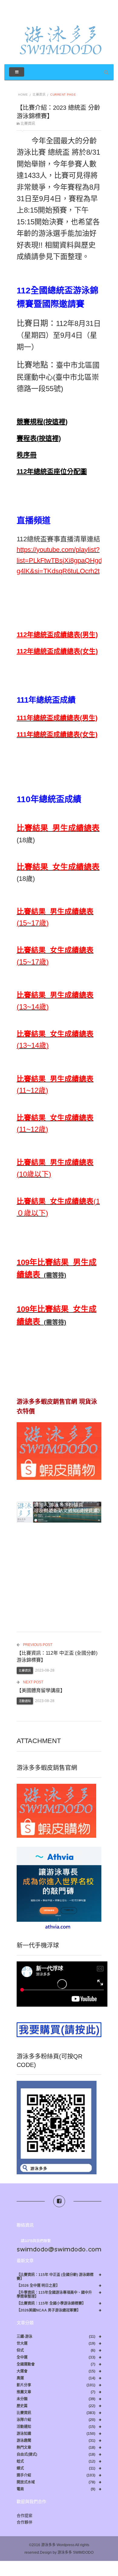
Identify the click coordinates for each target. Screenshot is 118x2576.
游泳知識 (24, 2434)
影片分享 (24, 2385)
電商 (20, 2489)
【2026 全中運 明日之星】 (38, 2286)
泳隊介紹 (24, 2420)
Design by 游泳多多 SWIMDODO (67, 2552)
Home (23, 95)
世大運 (22, 2344)
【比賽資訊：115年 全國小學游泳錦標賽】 (51, 2304)
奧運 (20, 2378)
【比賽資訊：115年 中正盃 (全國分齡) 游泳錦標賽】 (55, 2277)
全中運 (22, 2358)
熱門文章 (24, 2448)
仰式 (20, 2351)
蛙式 (20, 2462)
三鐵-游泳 (25, 2337)
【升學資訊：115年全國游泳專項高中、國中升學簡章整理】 (54, 2295)
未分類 (22, 2399)
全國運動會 (26, 2364)
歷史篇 (22, 2406)
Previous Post (37, 1645)
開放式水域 (26, 2482)
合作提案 (25, 2516)
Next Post (33, 1682)
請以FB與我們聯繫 (36, 2241)
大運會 (22, 2371)
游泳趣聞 (24, 2441)
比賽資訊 (39, 95)
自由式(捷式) (27, 2455)
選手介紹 (24, 2475)
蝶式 (20, 2468)
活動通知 (25, 1701)
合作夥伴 (25, 2522)
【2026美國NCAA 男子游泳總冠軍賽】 (49, 2310)
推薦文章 (24, 2392)
